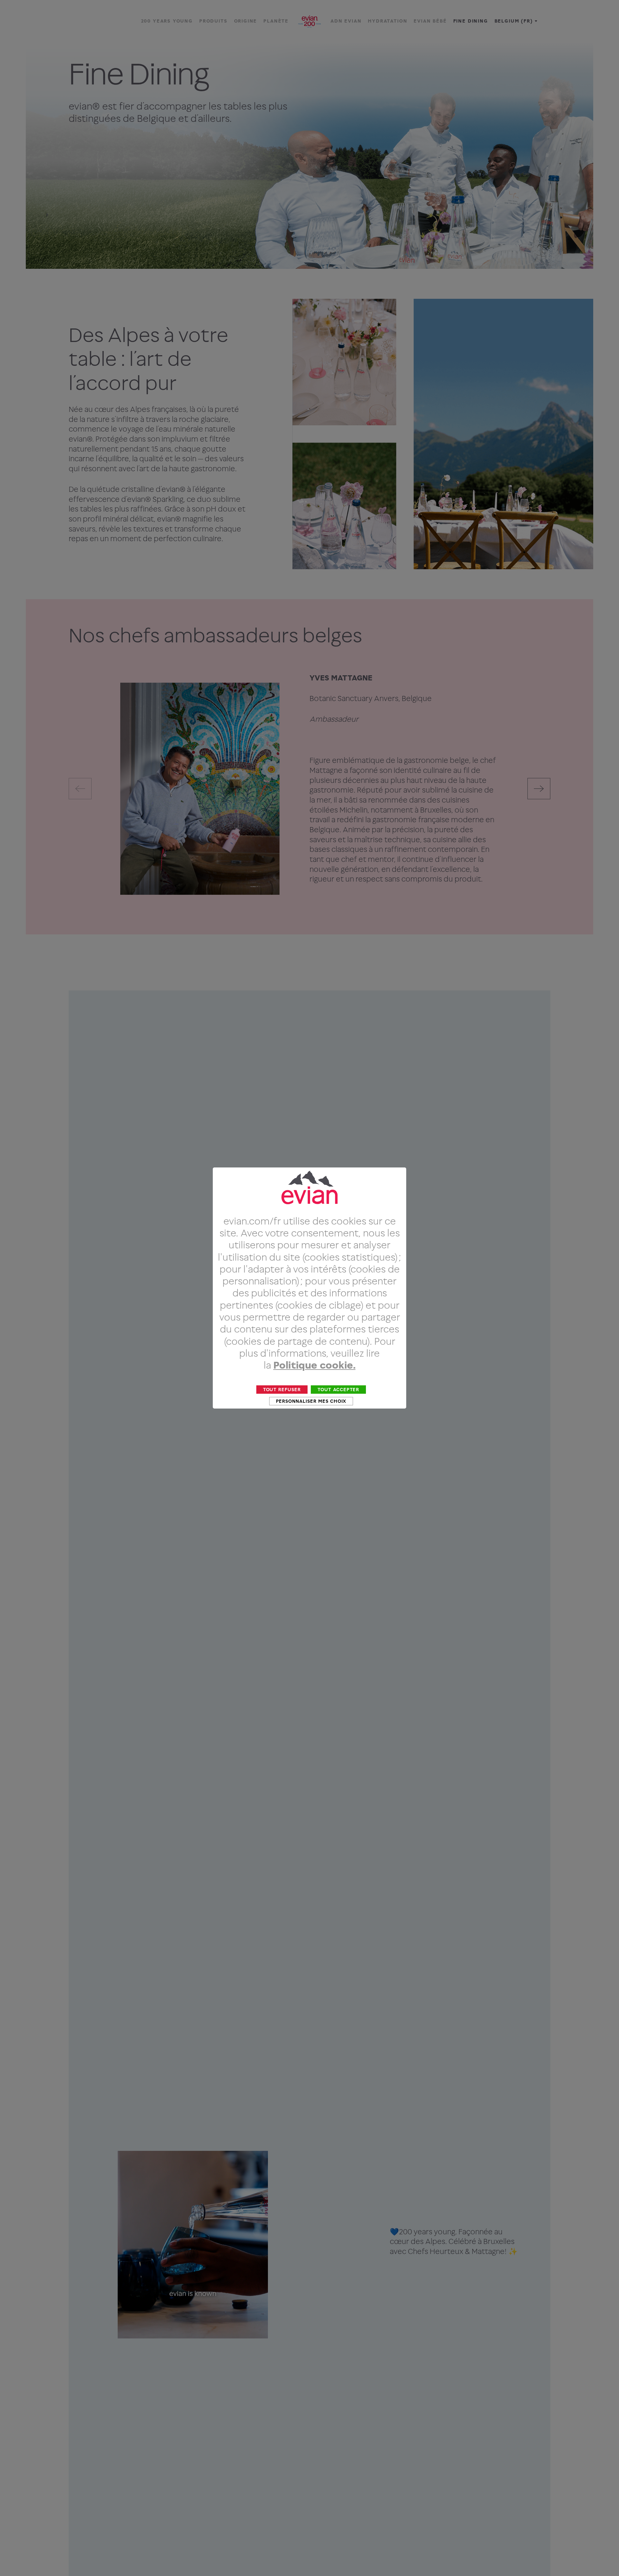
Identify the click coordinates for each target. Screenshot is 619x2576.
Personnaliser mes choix (311, 1401)
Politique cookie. (314, 1365)
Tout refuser (282, 1389)
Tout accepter (338, 1389)
